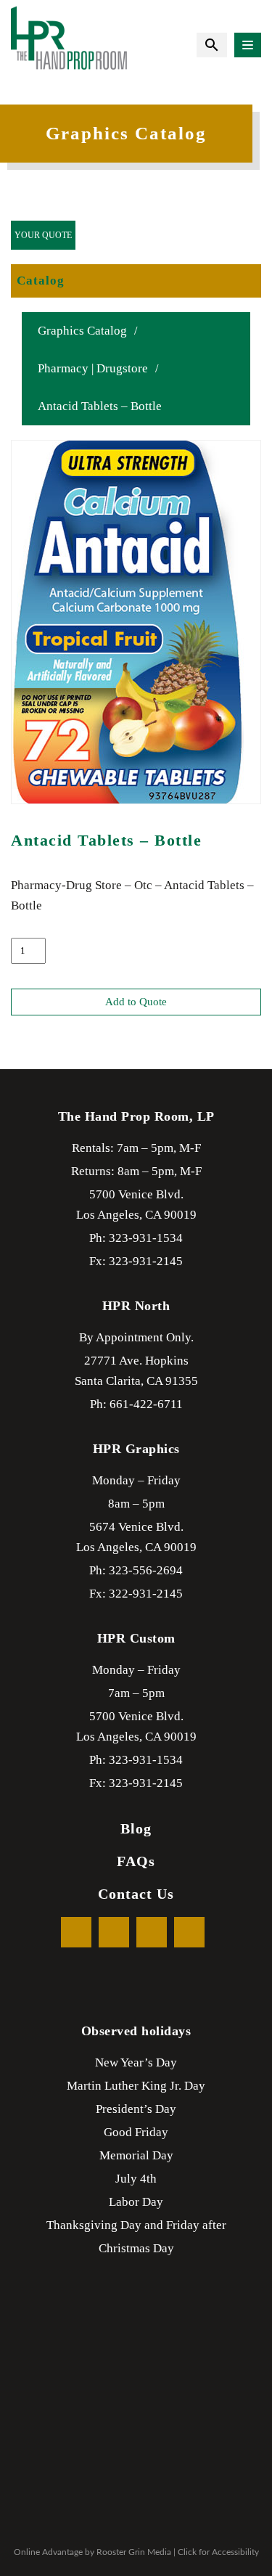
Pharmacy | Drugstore (93, 368)
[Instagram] (189, 1932)
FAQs (136, 1861)
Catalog (41, 281)
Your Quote (43, 235)
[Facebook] (76, 1932)
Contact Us (136, 1894)
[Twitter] (114, 1932)
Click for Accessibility (218, 2552)
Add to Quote (136, 1002)
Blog (136, 1828)
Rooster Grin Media (134, 2552)
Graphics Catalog (82, 331)
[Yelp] (152, 1932)
